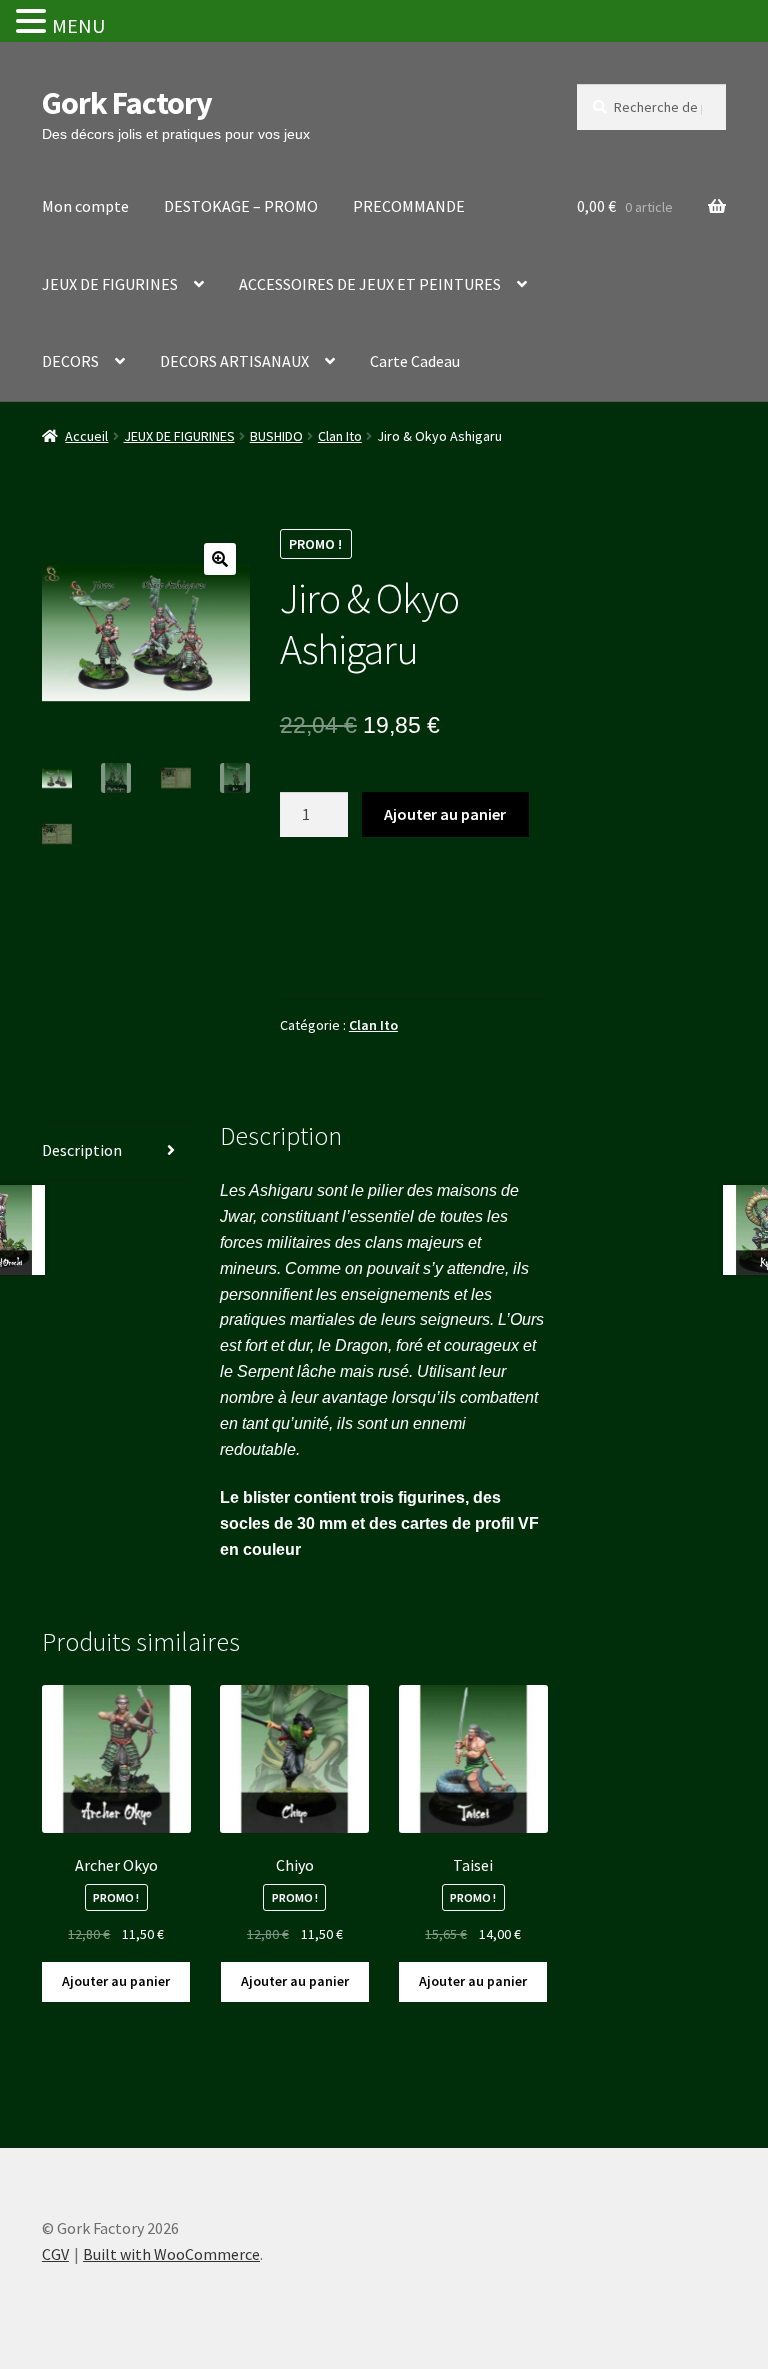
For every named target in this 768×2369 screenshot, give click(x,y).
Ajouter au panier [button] (116, 1981)
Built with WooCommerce (171, 2254)
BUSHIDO (276, 436)
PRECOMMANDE (409, 206)
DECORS (70, 361)
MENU (78, 25)
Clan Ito (340, 436)
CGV (55, 2254)
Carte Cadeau (415, 361)
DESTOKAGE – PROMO (241, 206)
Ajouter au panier (445, 814)
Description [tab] (82, 1150)
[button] (220, 559)
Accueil (86, 436)
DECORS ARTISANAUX (234, 361)
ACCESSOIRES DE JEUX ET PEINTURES (370, 284)
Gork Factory (127, 103)
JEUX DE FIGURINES (110, 284)
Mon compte (85, 206)
